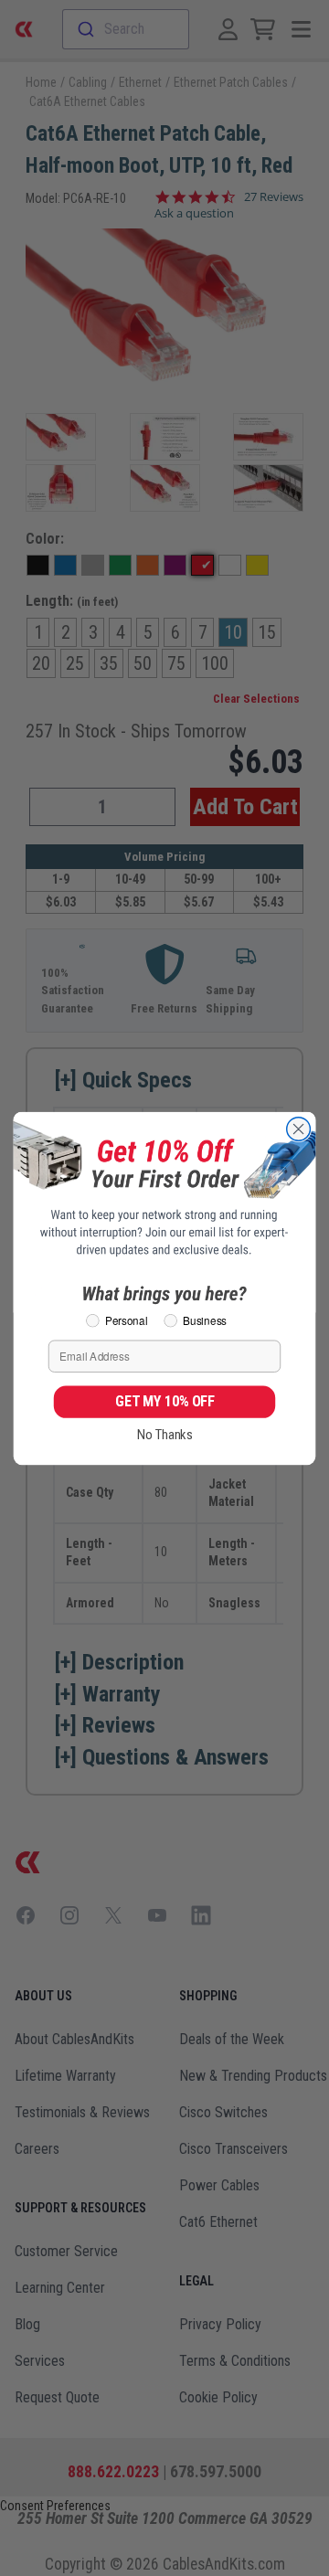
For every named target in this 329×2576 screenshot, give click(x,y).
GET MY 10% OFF (164, 1401)
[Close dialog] (299, 1129)
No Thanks (165, 1435)
